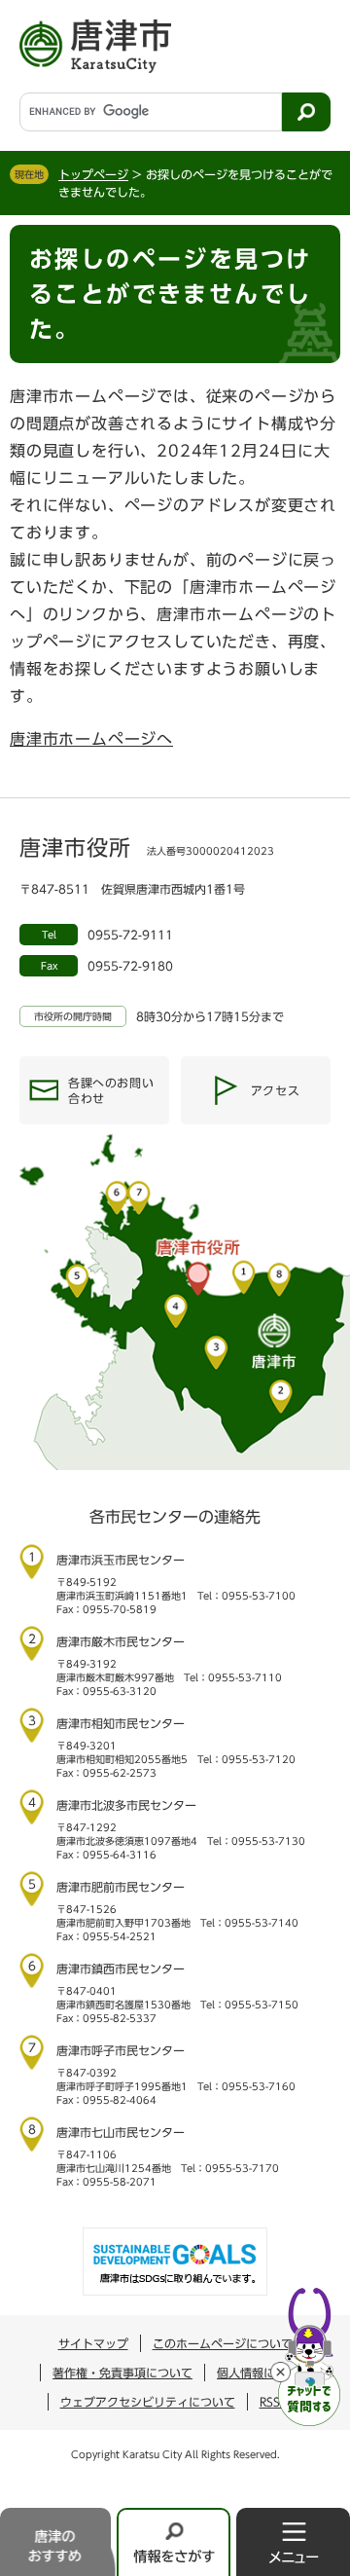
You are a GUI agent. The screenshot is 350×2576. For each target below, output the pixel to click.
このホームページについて (223, 2343)
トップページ (93, 174)
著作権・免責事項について (122, 2373)
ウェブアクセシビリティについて (148, 2402)
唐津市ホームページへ (91, 739)
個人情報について (263, 2373)
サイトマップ (93, 2343)
